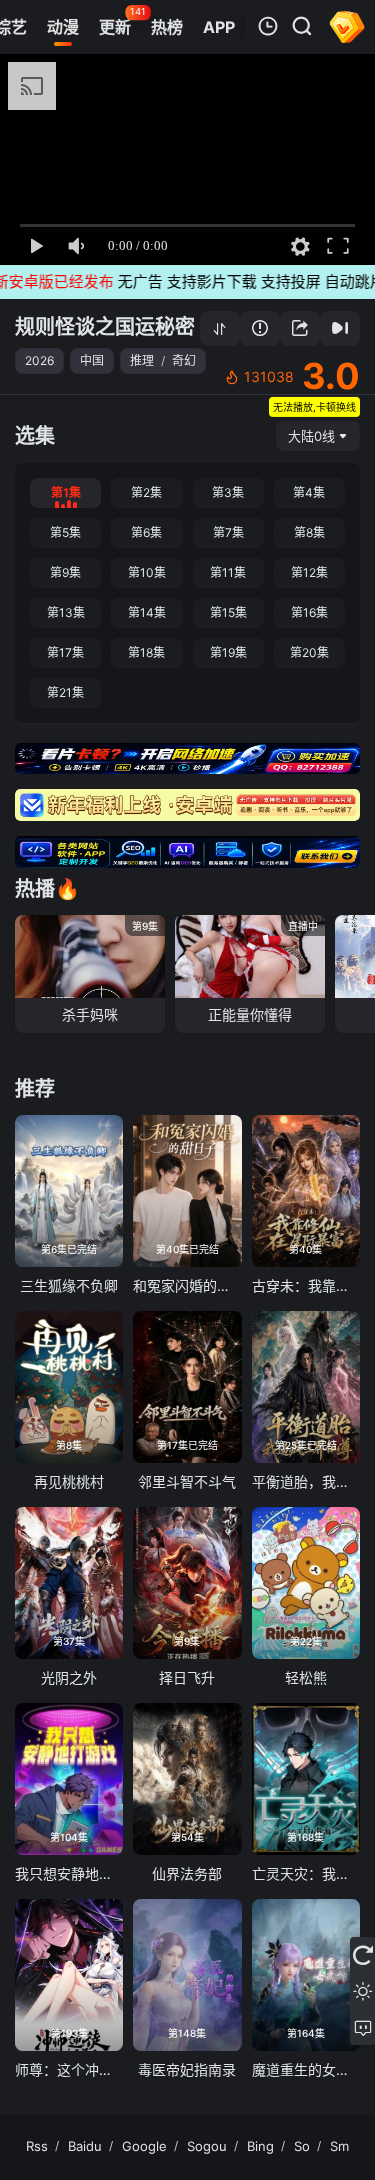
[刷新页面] (362, 1955)
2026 (39, 360)
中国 (92, 360)
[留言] (362, 2027)
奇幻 (184, 360)
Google (144, 2146)
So (302, 2146)
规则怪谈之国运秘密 (105, 327)
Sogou (207, 2146)
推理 (142, 360)
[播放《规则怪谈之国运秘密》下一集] (340, 328)
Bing (260, 2146)
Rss (37, 2146)
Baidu (85, 2146)
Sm (339, 2146)
